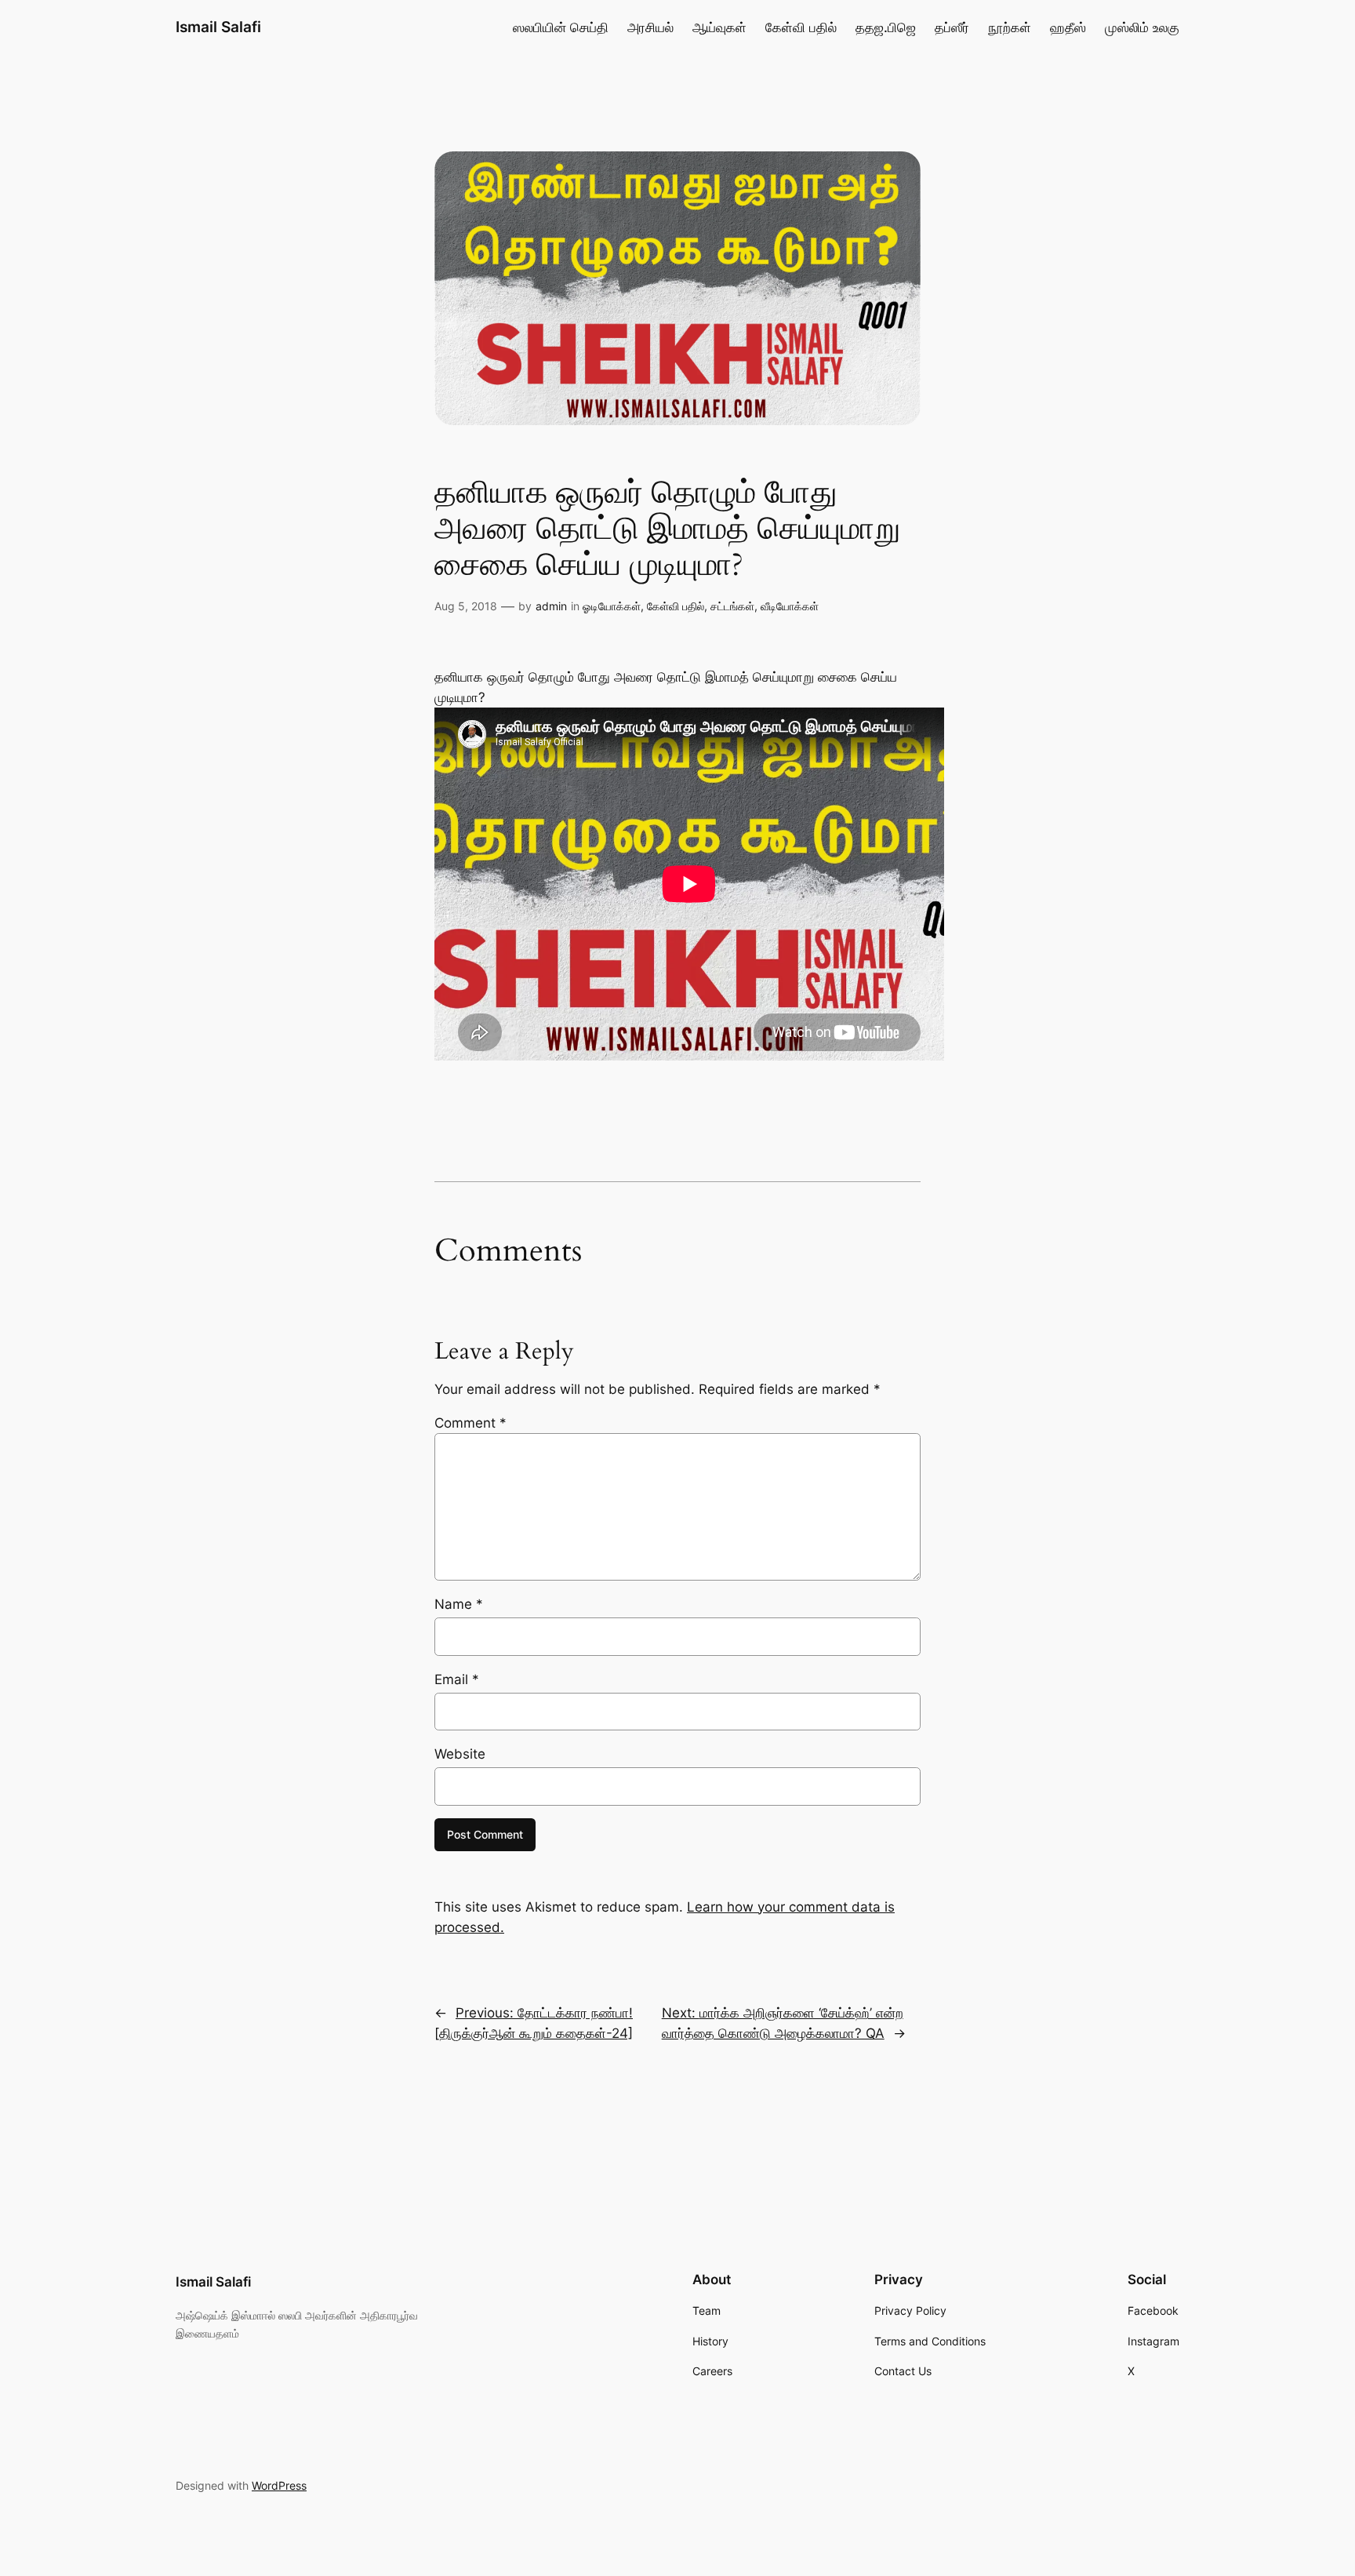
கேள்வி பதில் (676, 606)
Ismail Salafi (218, 27)
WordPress (279, 2485)
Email (457, 1679)
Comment (470, 1423)
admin (551, 606)
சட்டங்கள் (732, 606)
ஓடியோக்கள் (612, 606)
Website (460, 1754)
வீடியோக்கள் (790, 606)
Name (459, 1604)
